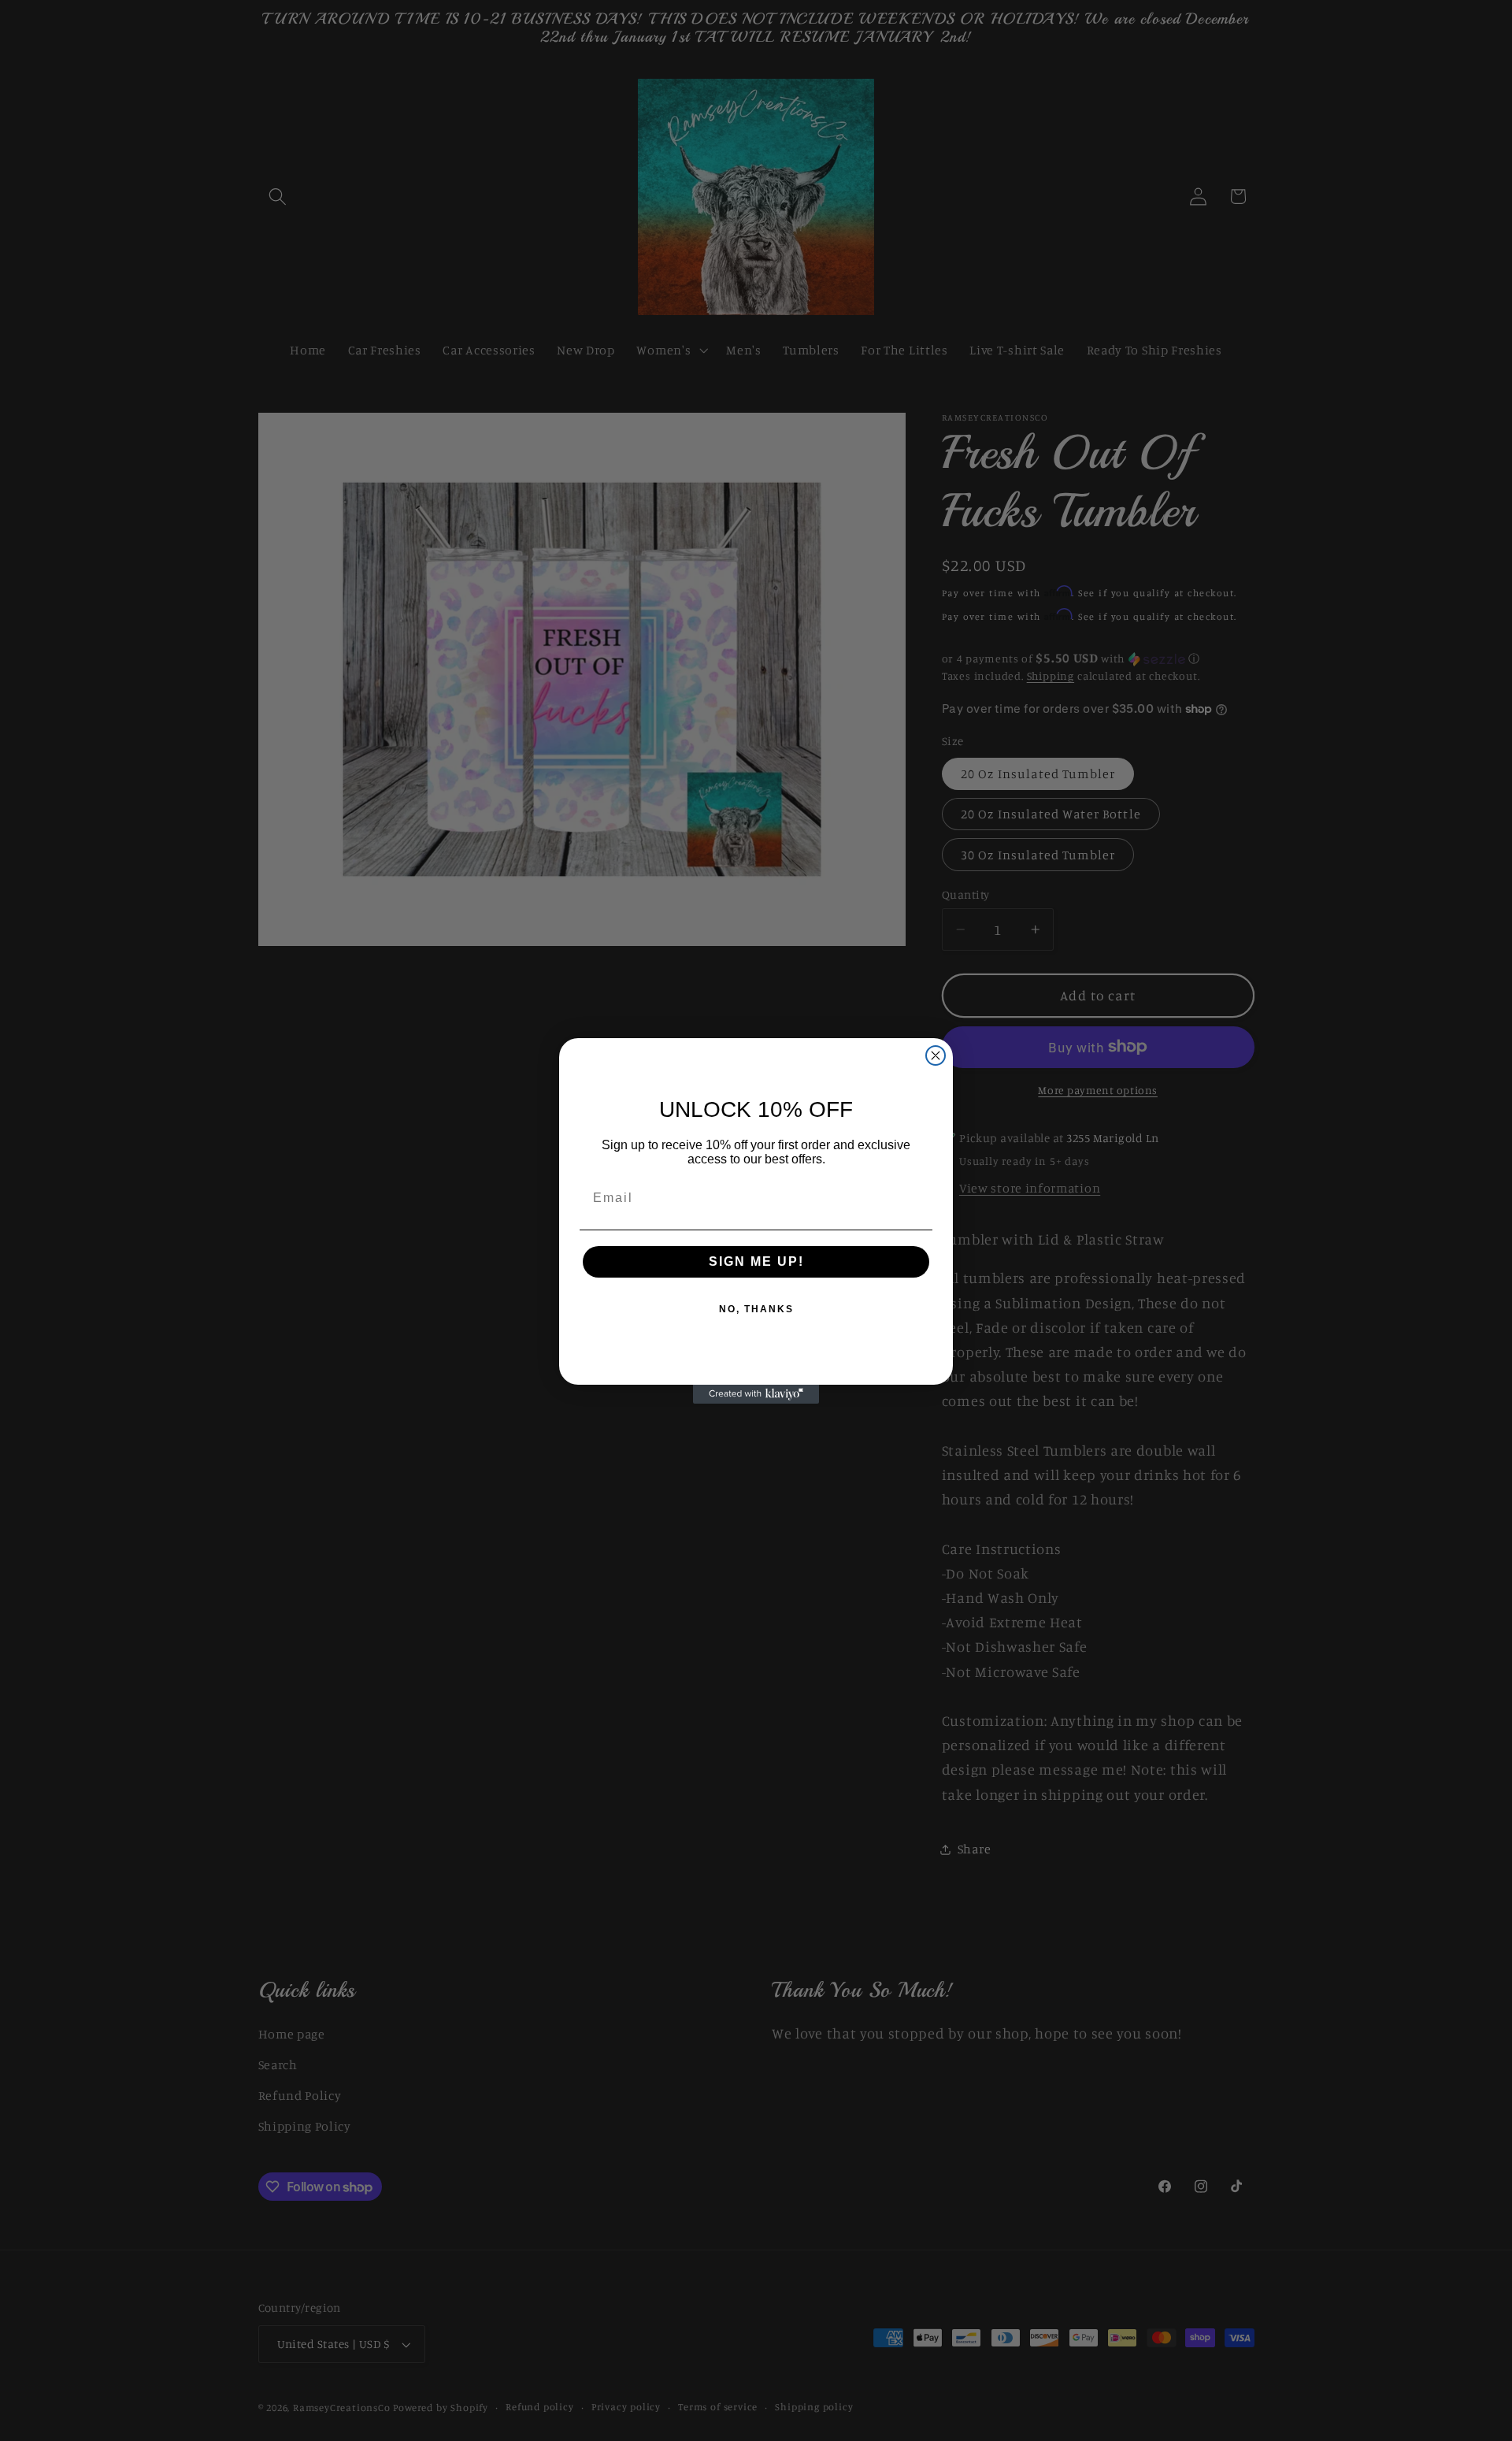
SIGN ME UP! (756, 1261)
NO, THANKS (756, 1309)
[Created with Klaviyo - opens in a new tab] (756, 1394)
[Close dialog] (936, 1055)
